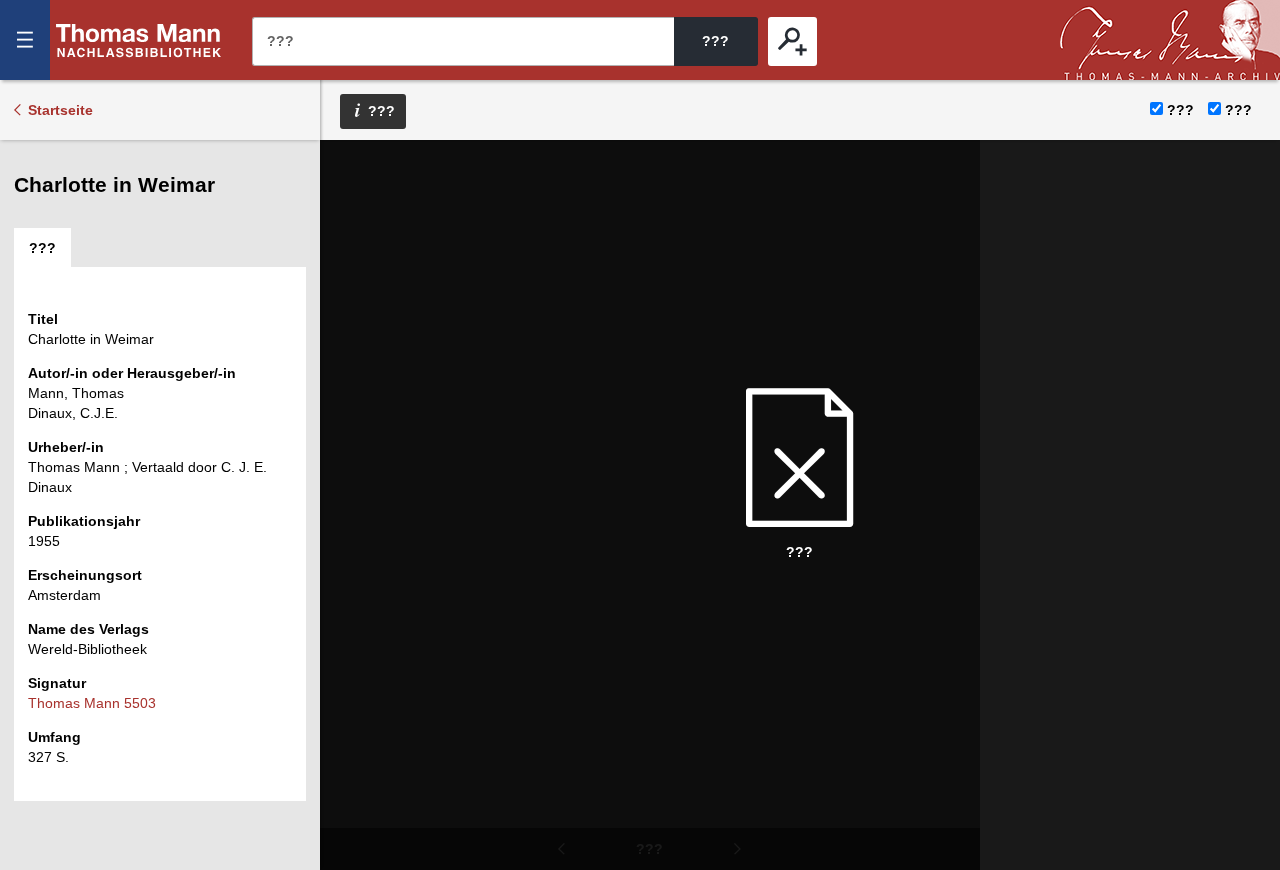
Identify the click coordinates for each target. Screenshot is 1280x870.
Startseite (60, 110)
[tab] (42, 248)
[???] (792, 41)
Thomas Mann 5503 (92, 703)
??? (139, 40)
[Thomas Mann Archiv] (1170, 40)
